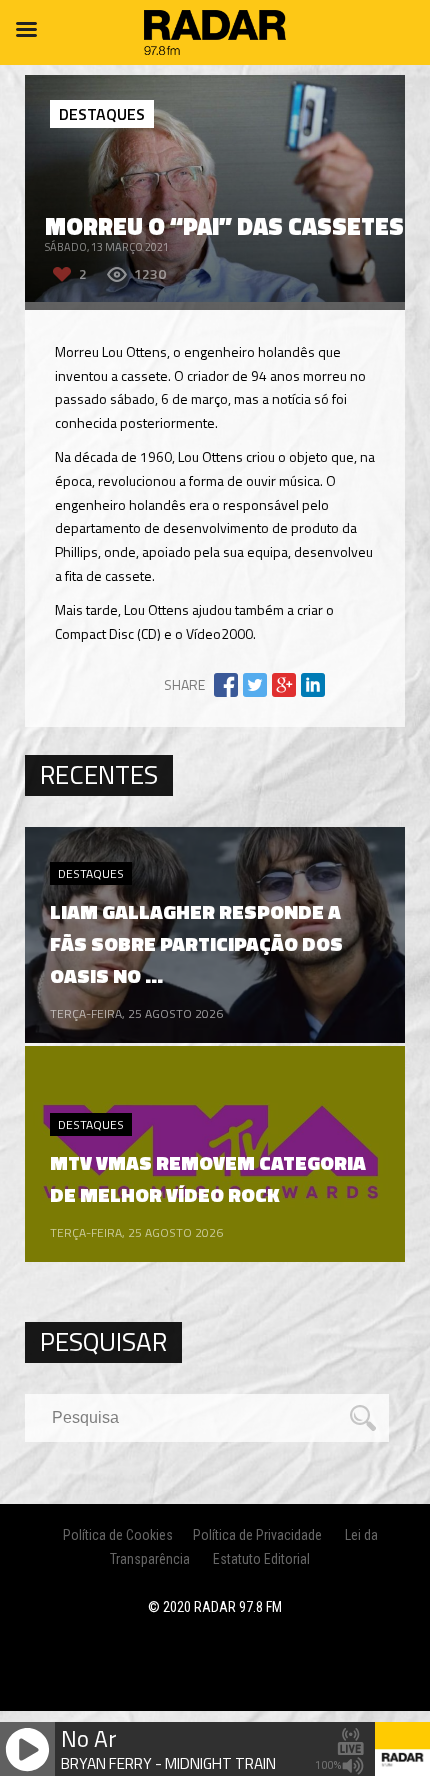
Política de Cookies (118, 1535)
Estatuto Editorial (261, 1559)
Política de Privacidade (257, 1535)
